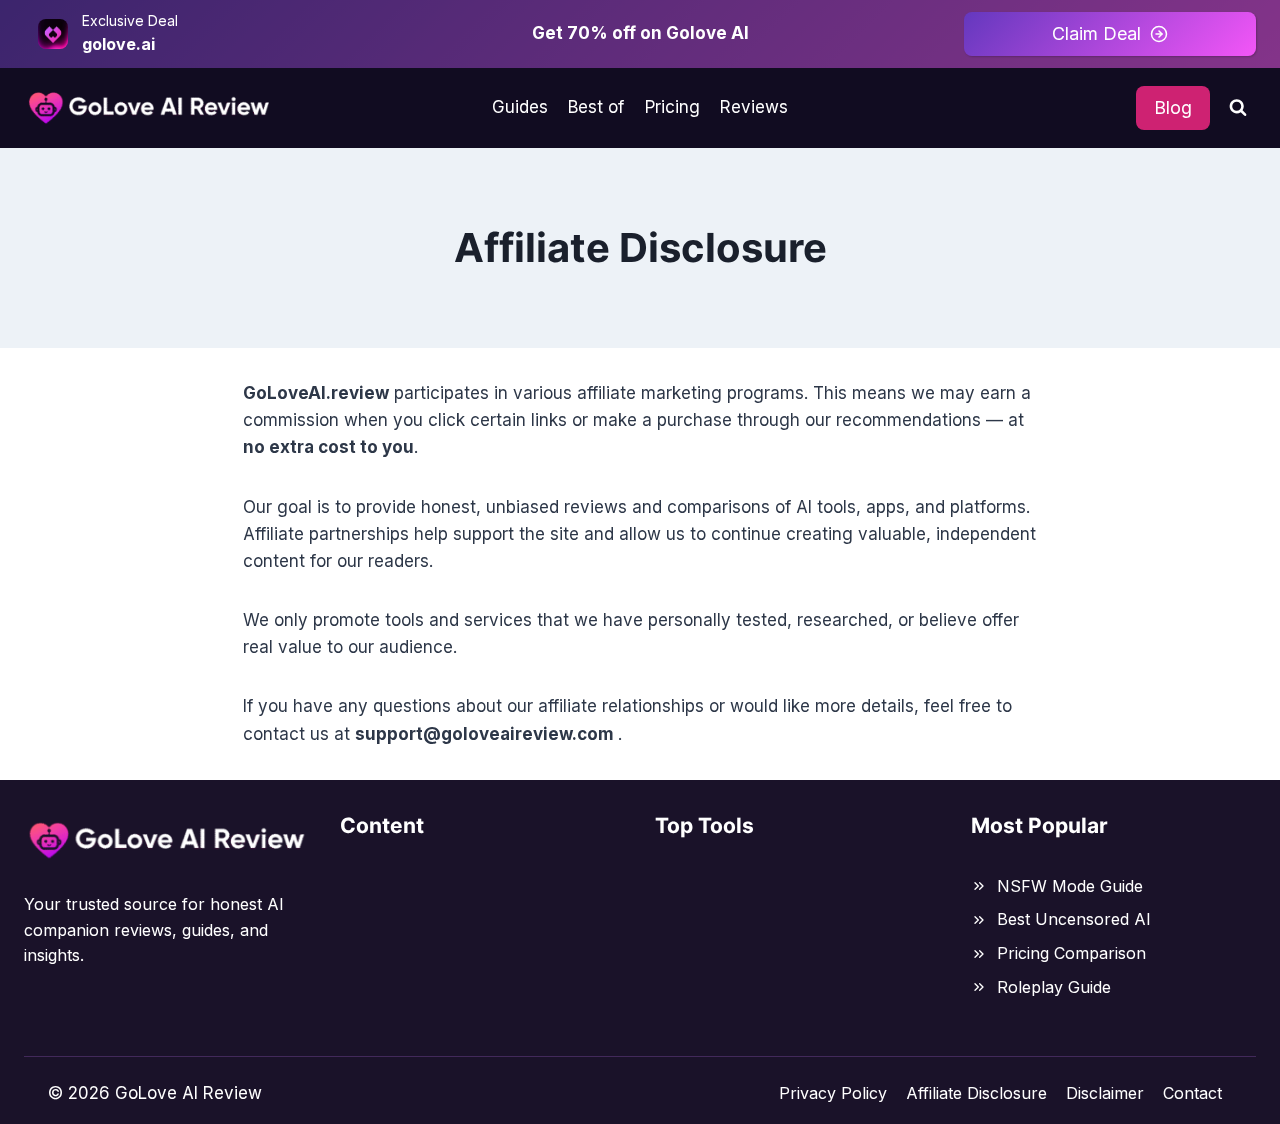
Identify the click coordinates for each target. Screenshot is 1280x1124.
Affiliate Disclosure (976, 1093)
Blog (1173, 107)
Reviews (754, 107)
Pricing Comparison (1071, 953)
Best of (596, 107)
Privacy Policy (833, 1093)
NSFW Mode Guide (1070, 886)
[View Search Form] (1238, 108)
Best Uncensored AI (1074, 919)
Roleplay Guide (1054, 987)
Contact (1192, 1093)
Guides (520, 107)
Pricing (672, 107)
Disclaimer (1105, 1093)
